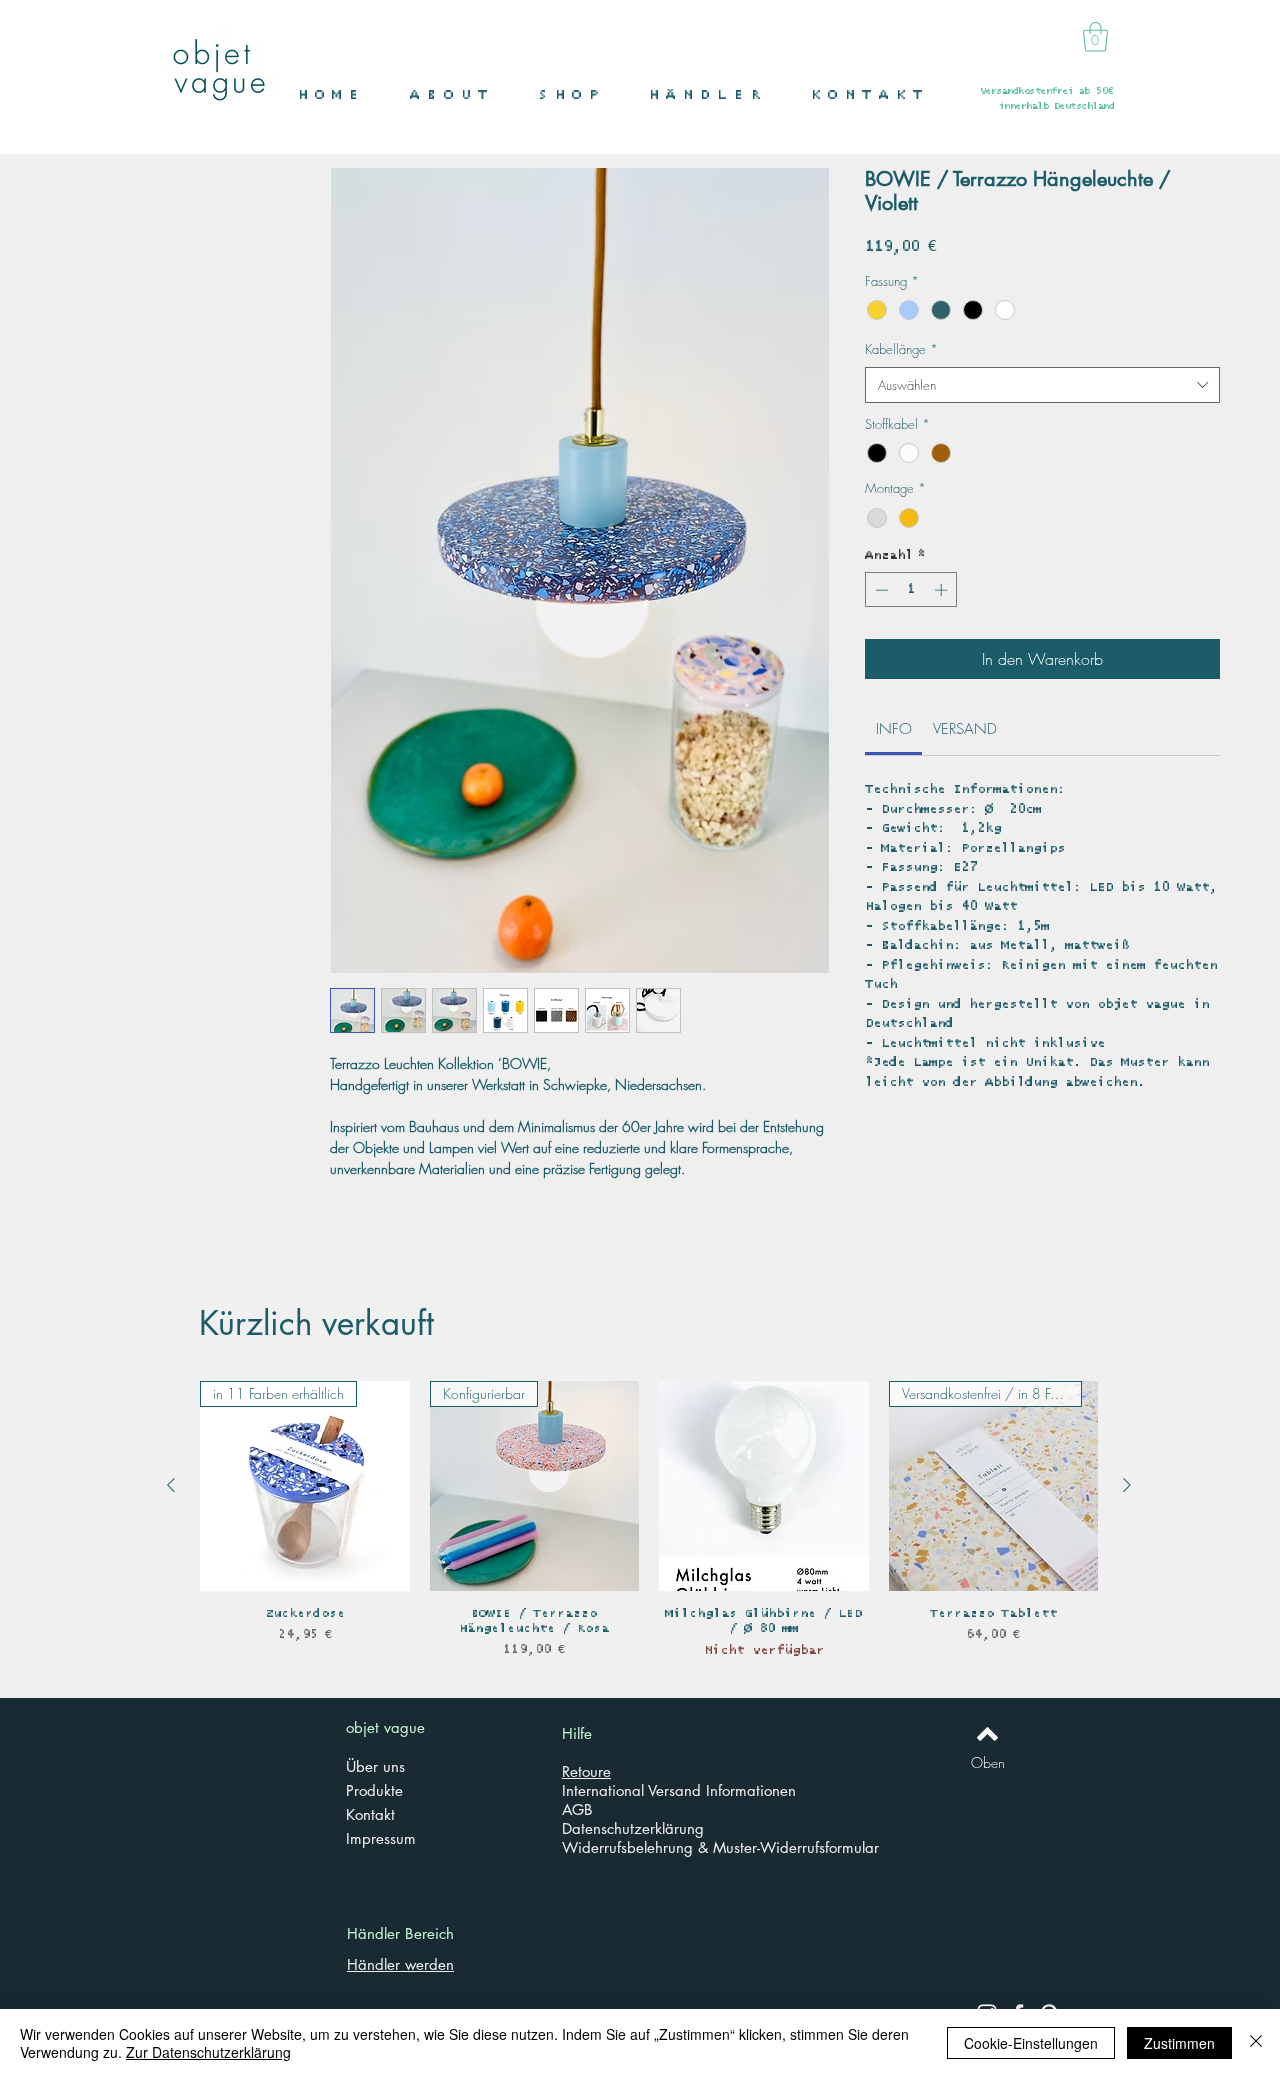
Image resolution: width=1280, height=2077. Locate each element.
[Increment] (943, 590)
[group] (649, 1527)
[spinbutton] (911, 590)
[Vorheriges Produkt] (171, 1485)
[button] (578, 95)
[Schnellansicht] (764, 1486)
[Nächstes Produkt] (1127, 1485)
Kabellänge (901, 349)
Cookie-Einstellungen (1031, 2043)
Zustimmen (1179, 2043)
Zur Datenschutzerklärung (208, 2052)
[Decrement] (880, 590)
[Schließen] (1256, 2043)
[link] (894, 729)
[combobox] (1042, 385)
